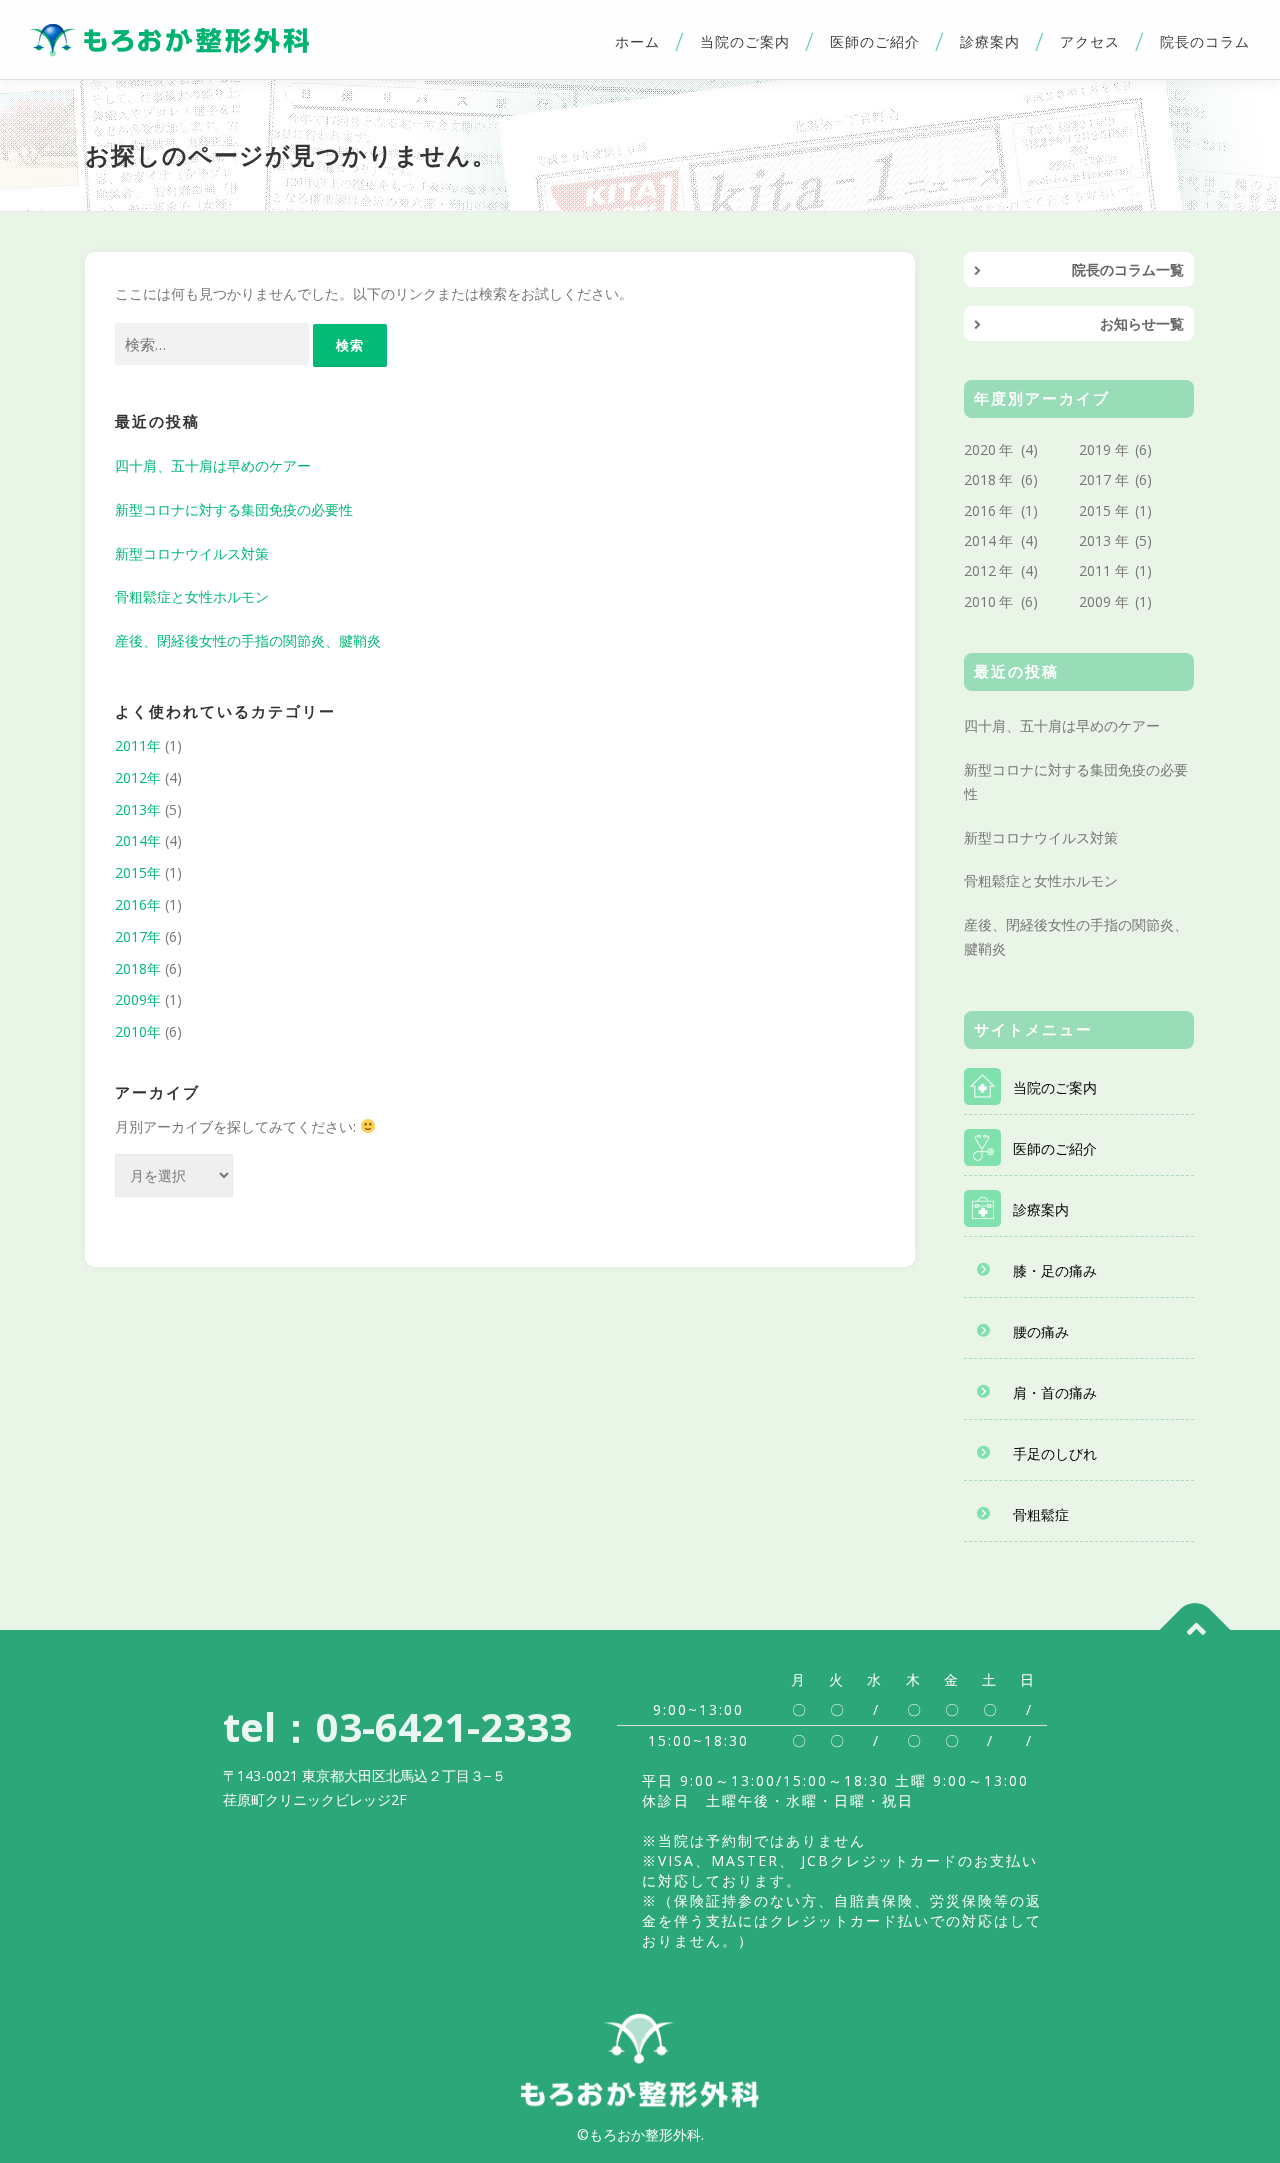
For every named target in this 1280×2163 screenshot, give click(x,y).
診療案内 (990, 41)
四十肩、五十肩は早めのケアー (213, 465)
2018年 (138, 968)
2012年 (138, 777)
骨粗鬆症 (1041, 1514)
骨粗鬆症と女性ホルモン (192, 596)
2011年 (138, 745)
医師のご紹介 (875, 41)
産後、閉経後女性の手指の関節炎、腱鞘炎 (248, 640)
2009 (1095, 601)
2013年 (138, 809)
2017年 (138, 936)
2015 (1095, 510)
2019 (1095, 449)
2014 (980, 540)
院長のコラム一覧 (1128, 269)
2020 (980, 449)
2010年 (138, 1031)
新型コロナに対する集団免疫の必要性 (234, 509)
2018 (980, 479)
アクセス (1090, 41)
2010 (980, 601)
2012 (980, 570)
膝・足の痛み (1055, 1270)
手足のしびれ (1055, 1453)
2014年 (138, 840)
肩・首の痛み (1055, 1392)
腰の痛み (1041, 1331)
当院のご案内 (745, 41)
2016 (980, 510)
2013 (1095, 540)
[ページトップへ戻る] (1195, 1629)
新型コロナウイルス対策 (192, 553)
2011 (1095, 570)
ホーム (637, 41)
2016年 (138, 904)
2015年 (138, 872)
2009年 (138, 999)
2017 (1095, 479)
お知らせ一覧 (1142, 323)
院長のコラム (1205, 41)
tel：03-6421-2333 (397, 1726)
